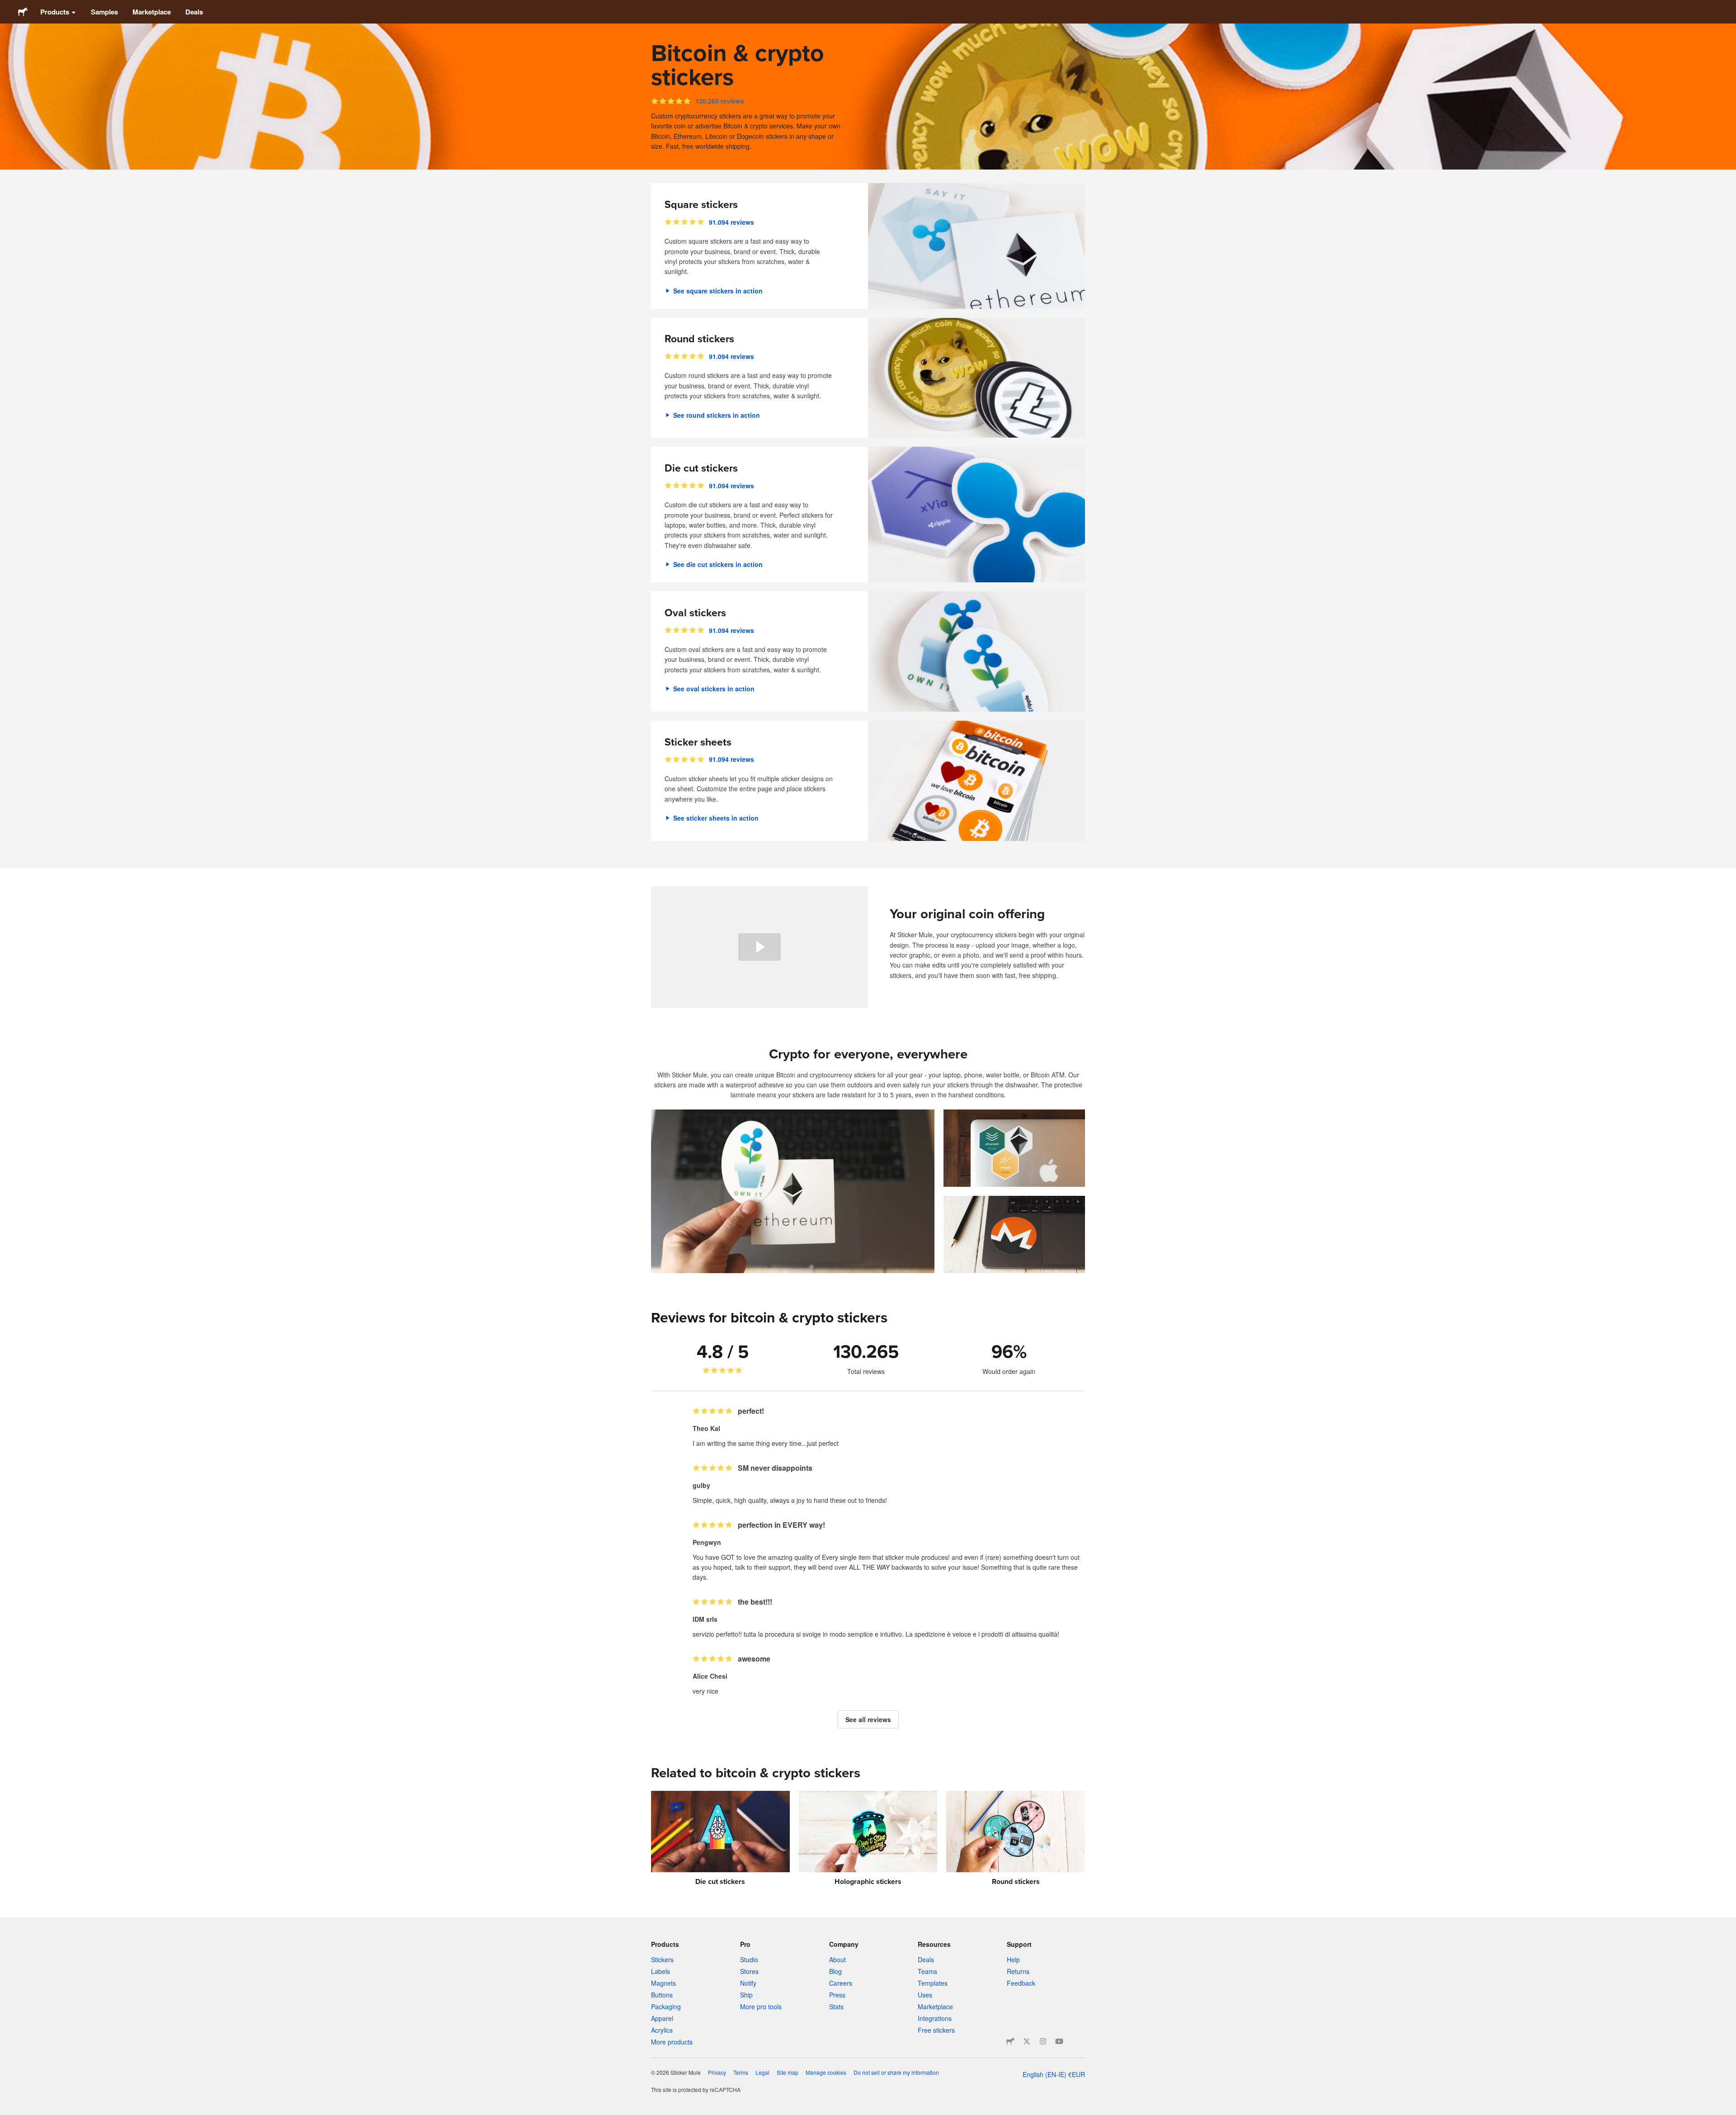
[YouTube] (1059, 2041)
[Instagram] (1043, 2041)
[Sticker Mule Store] (1010, 2041)
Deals (194, 12)
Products (55, 12)
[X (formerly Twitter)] (1027, 2041)
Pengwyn (707, 1542)
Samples (104, 12)
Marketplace (152, 12)
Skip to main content (7, 7)
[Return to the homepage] (23, 12)
